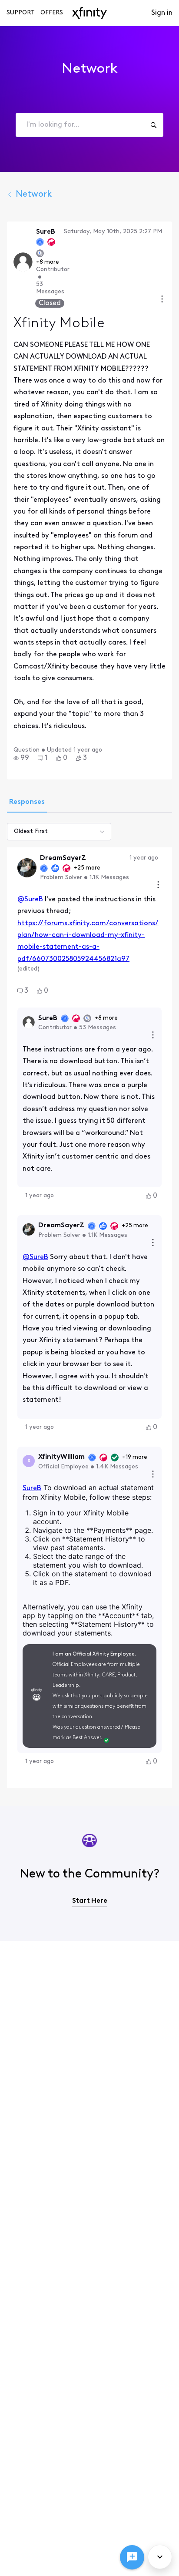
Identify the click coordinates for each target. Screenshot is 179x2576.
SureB (32, 1488)
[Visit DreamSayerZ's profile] (27, 868)
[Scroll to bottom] (160, 2557)
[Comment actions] (158, 886)
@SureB (30, 900)
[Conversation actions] (162, 300)
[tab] (27, 803)
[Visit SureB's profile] (23, 262)
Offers (52, 13)
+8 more (48, 262)
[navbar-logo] (89, 13)
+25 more (87, 868)
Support (21, 13)
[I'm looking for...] (153, 125)
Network (34, 195)
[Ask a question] (132, 2557)
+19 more (135, 1457)
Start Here (90, 1901)
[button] (21, 758)
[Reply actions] (153, 1036)
